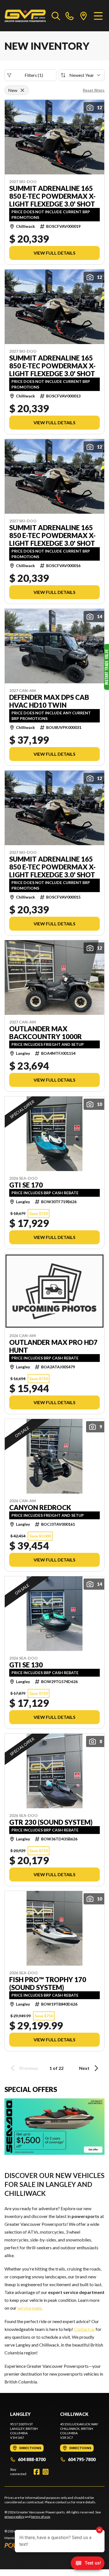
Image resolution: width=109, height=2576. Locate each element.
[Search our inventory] (56, 16)
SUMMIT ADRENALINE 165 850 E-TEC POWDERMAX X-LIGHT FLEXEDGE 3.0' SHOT (52, 196)
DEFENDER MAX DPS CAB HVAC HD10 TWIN (49, 701)
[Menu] (98, 16)
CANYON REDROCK (40, 1508)
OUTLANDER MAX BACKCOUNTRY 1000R (46, 1033)
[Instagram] (46, 2472)
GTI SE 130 (26, 1665)
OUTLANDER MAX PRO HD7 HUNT (53, 1346)
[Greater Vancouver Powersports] (25, 16)
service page (29, 2308)
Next (84, 2068)
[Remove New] (22, 90)
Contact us (84, 2329)
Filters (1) (34, 75)
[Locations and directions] (84, 16)
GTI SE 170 (26, 1185)
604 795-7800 (82, 2459)
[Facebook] (37, 2472)
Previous (29, 2068)
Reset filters (94, 90)
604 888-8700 (32, 2459)
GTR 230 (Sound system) (51, 1822)
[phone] (70, 16)
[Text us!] (88, 2564)
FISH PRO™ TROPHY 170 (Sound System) (48, 1983)
